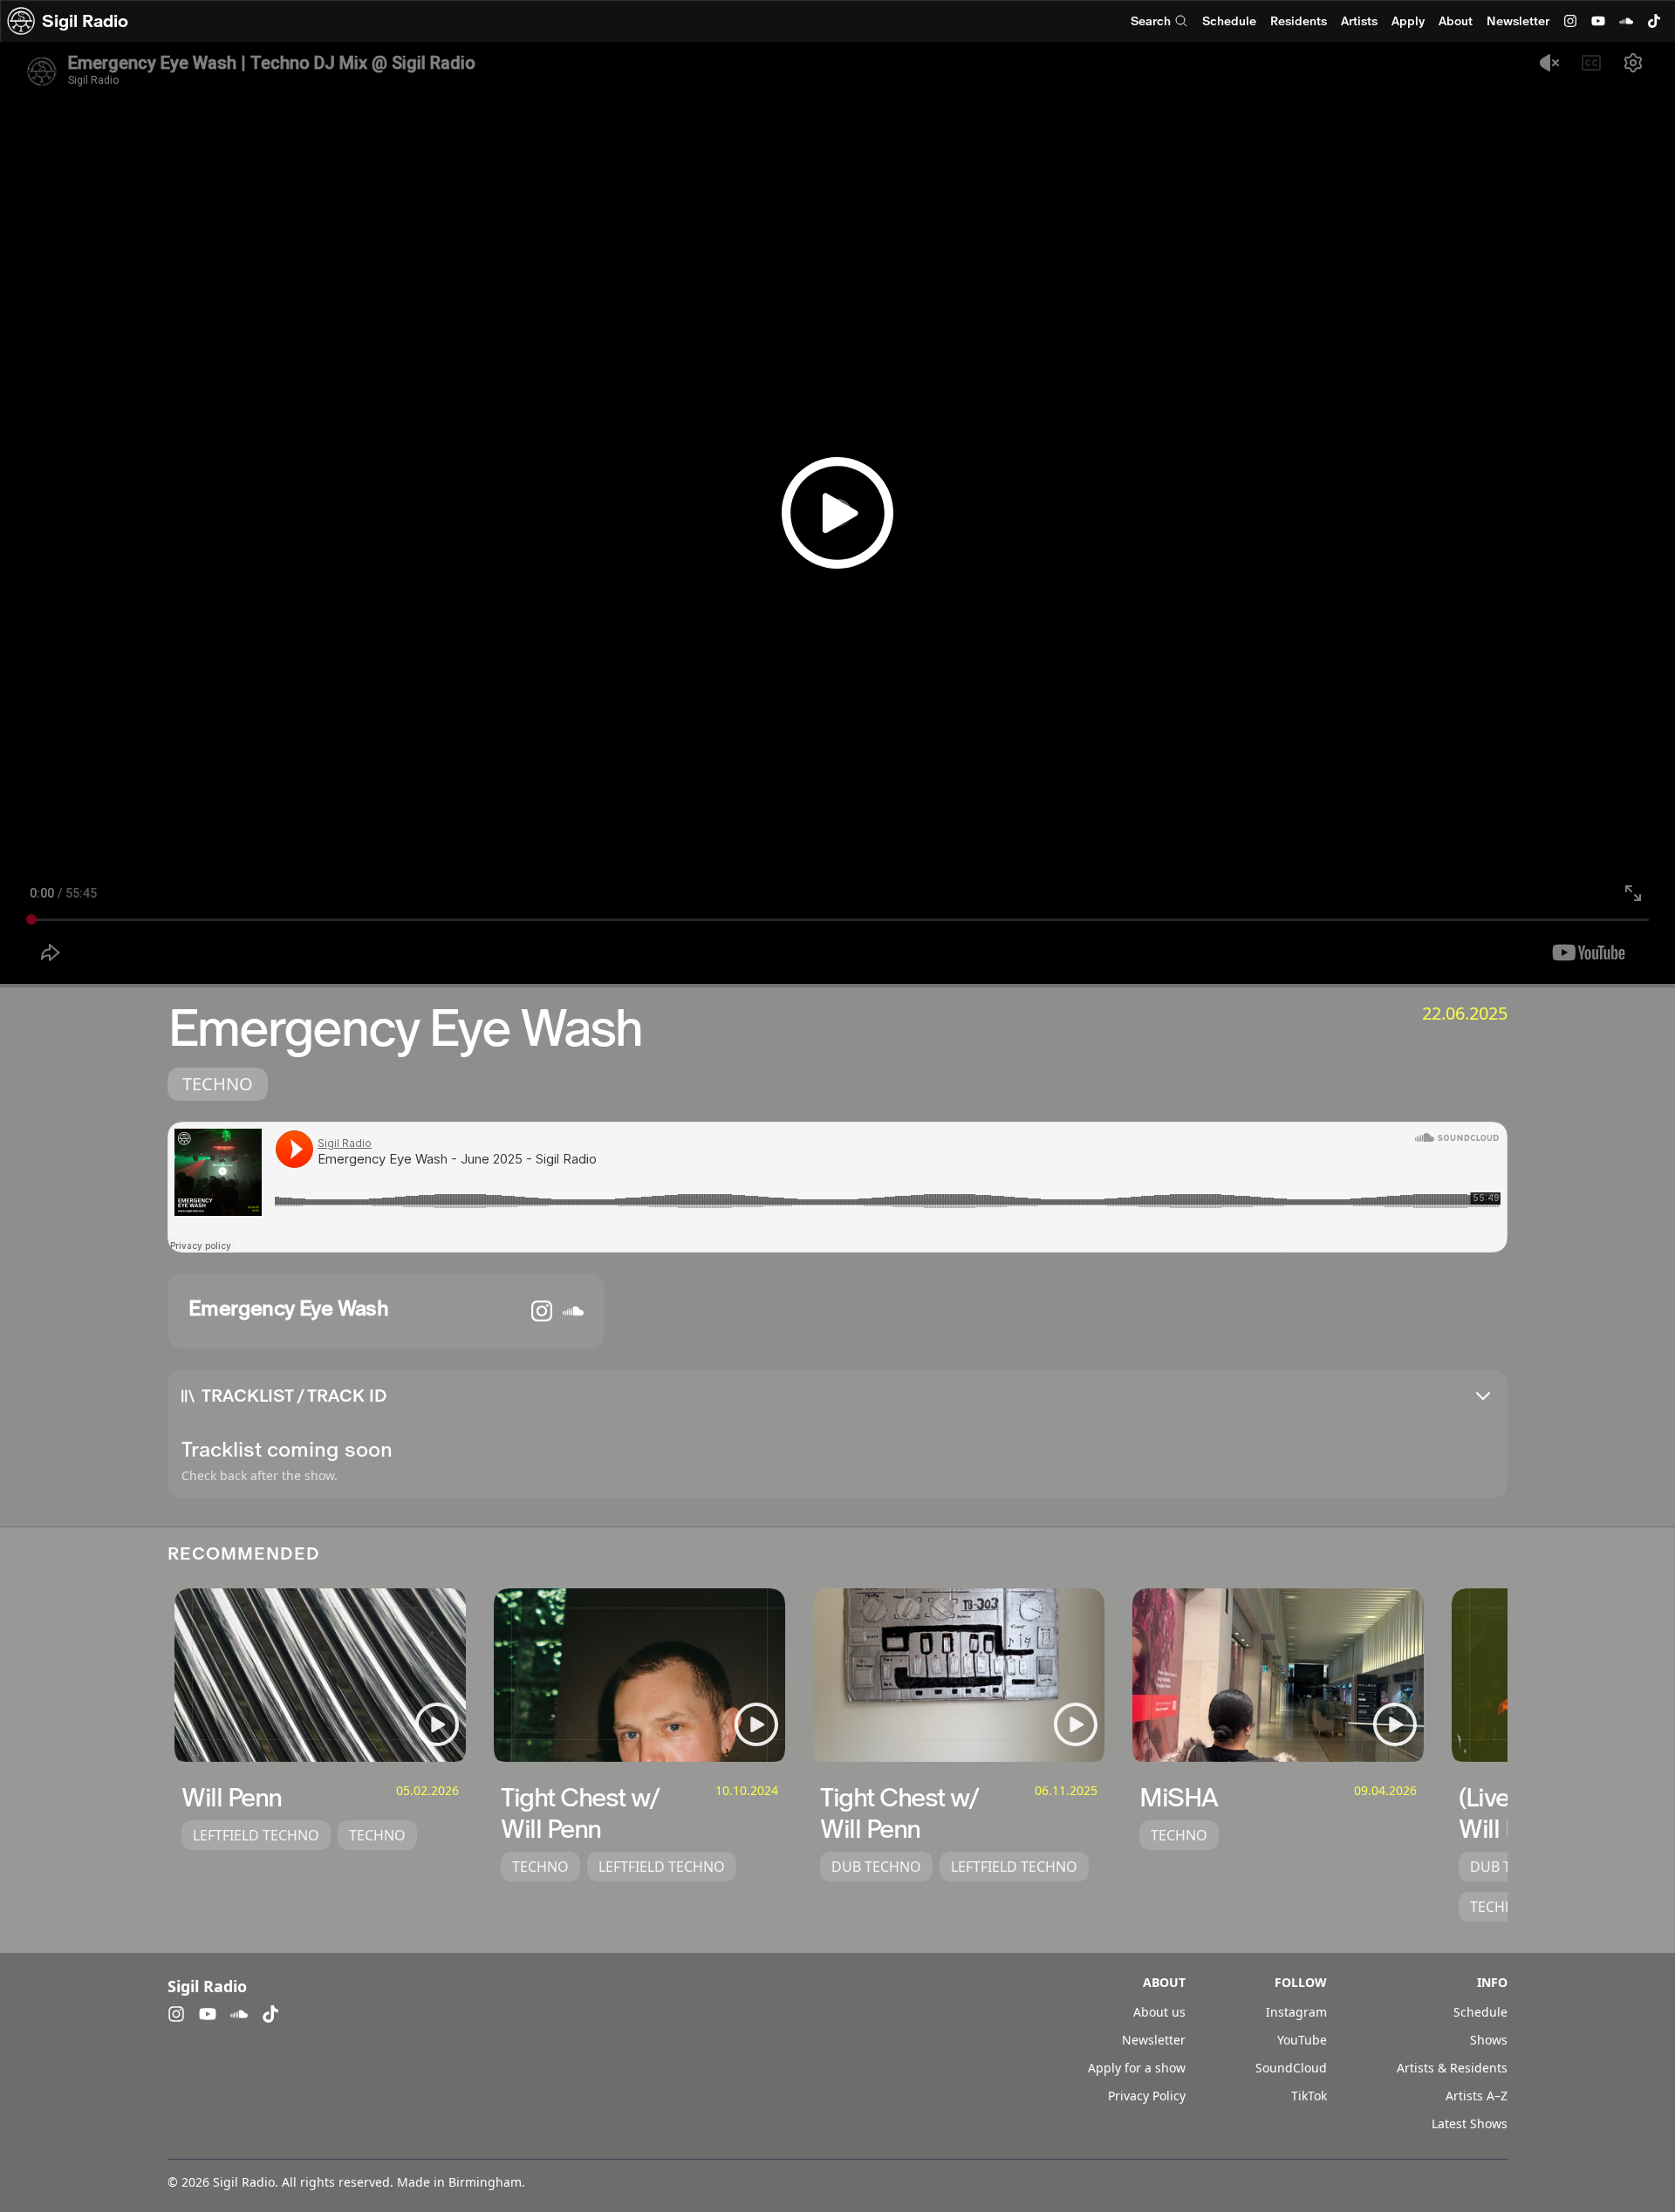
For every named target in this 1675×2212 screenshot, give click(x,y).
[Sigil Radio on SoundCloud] (1626, 21)
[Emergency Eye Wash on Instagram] (542, 1311)
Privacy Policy (1147, 2096)
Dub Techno (876, 1867)
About (1456, 21)
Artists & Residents (1452, 2068)
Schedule (1229, 21)
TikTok (1309, 2096)
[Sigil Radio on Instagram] (1570, 21)
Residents (1299, 21)
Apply (1408, 21)
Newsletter (1518, 21)
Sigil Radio (85, 21)
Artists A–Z (1477, 2096)
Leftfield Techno (256, 1835)
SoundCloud (1291, 2068)
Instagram (1296, 2012)
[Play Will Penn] (437, 1724)
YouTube (1302, 2040)
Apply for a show (1137, 2068)
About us (1159, 2012)
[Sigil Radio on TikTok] (1654, 21)
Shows (1489, 2040)
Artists (1359, 21)
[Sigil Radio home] (21, 21)
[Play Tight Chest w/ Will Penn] (756, 1724)
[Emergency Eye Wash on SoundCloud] (573, 1311)
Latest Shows (1470, 2123)
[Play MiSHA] (1395, 1724)
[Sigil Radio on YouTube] (1598, 21)
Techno (218, 1084)
